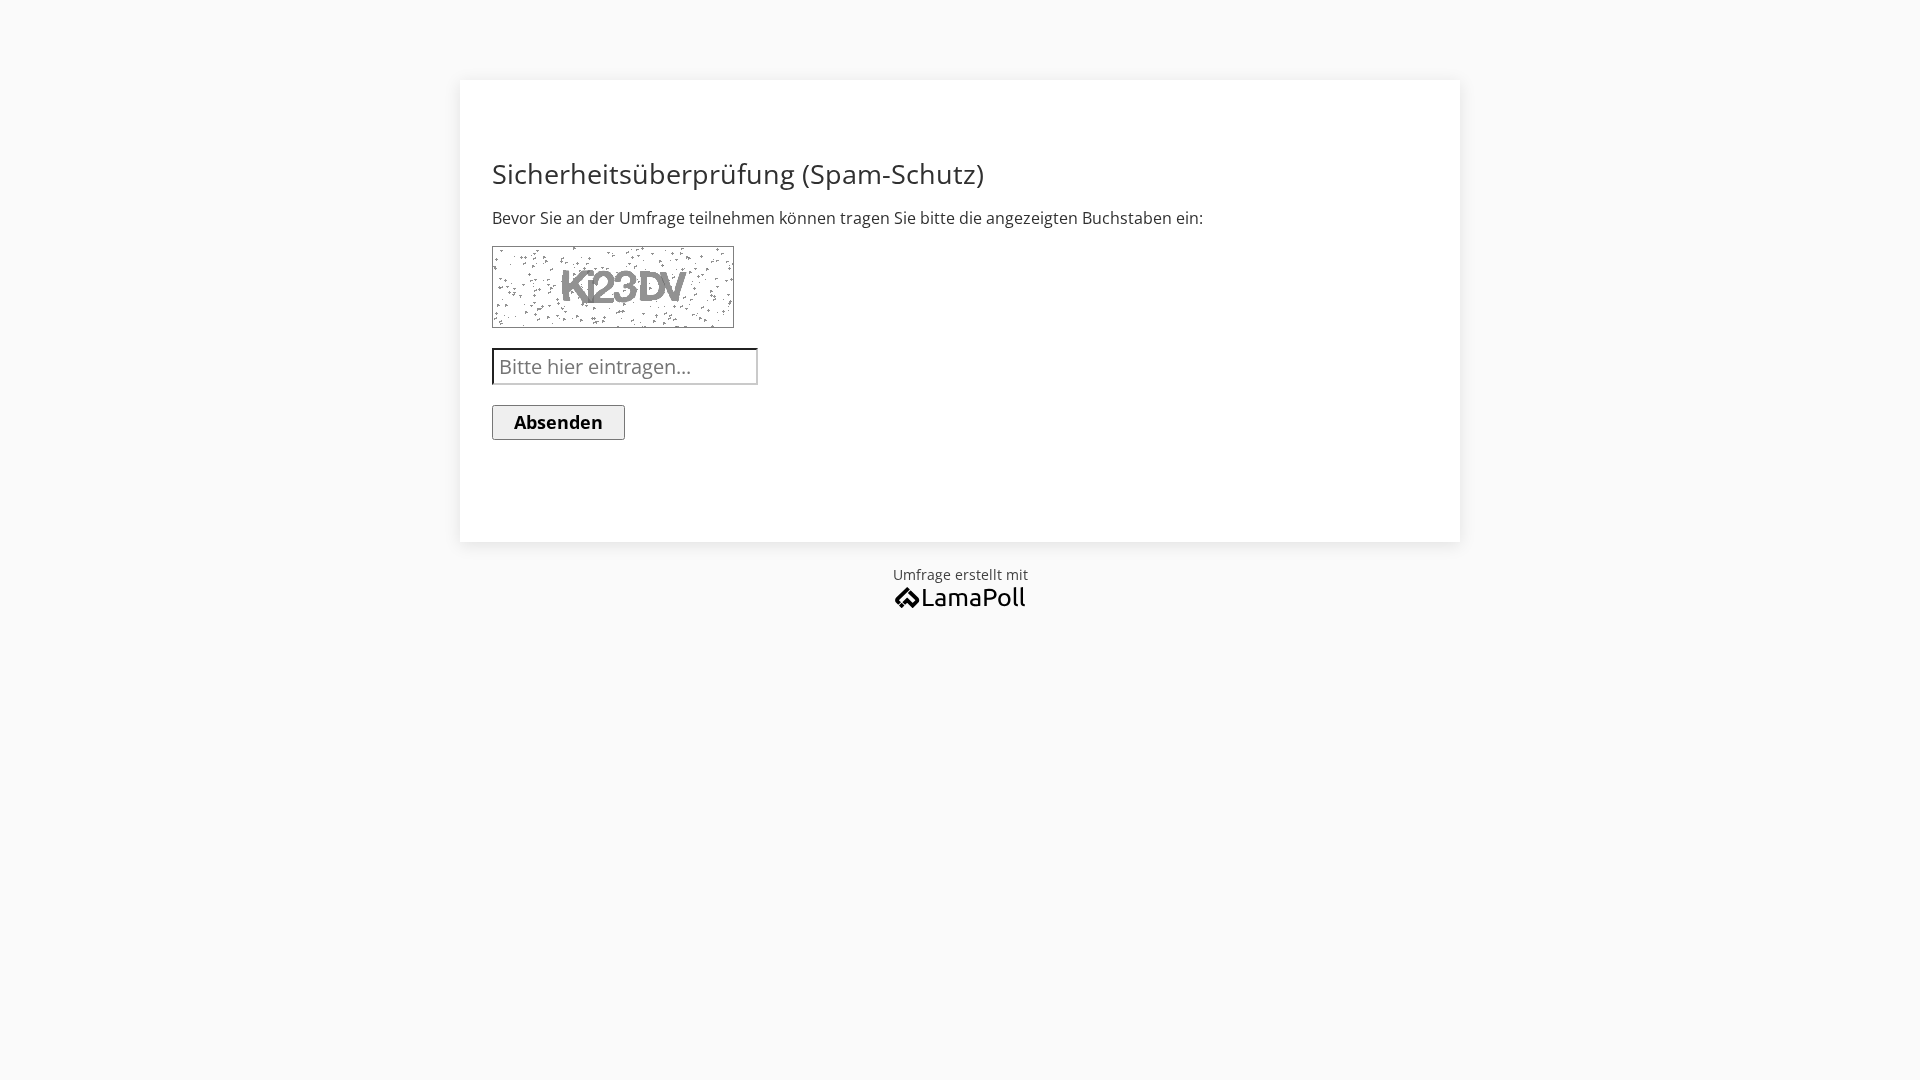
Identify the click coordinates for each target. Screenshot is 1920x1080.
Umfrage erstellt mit (960, 574)
